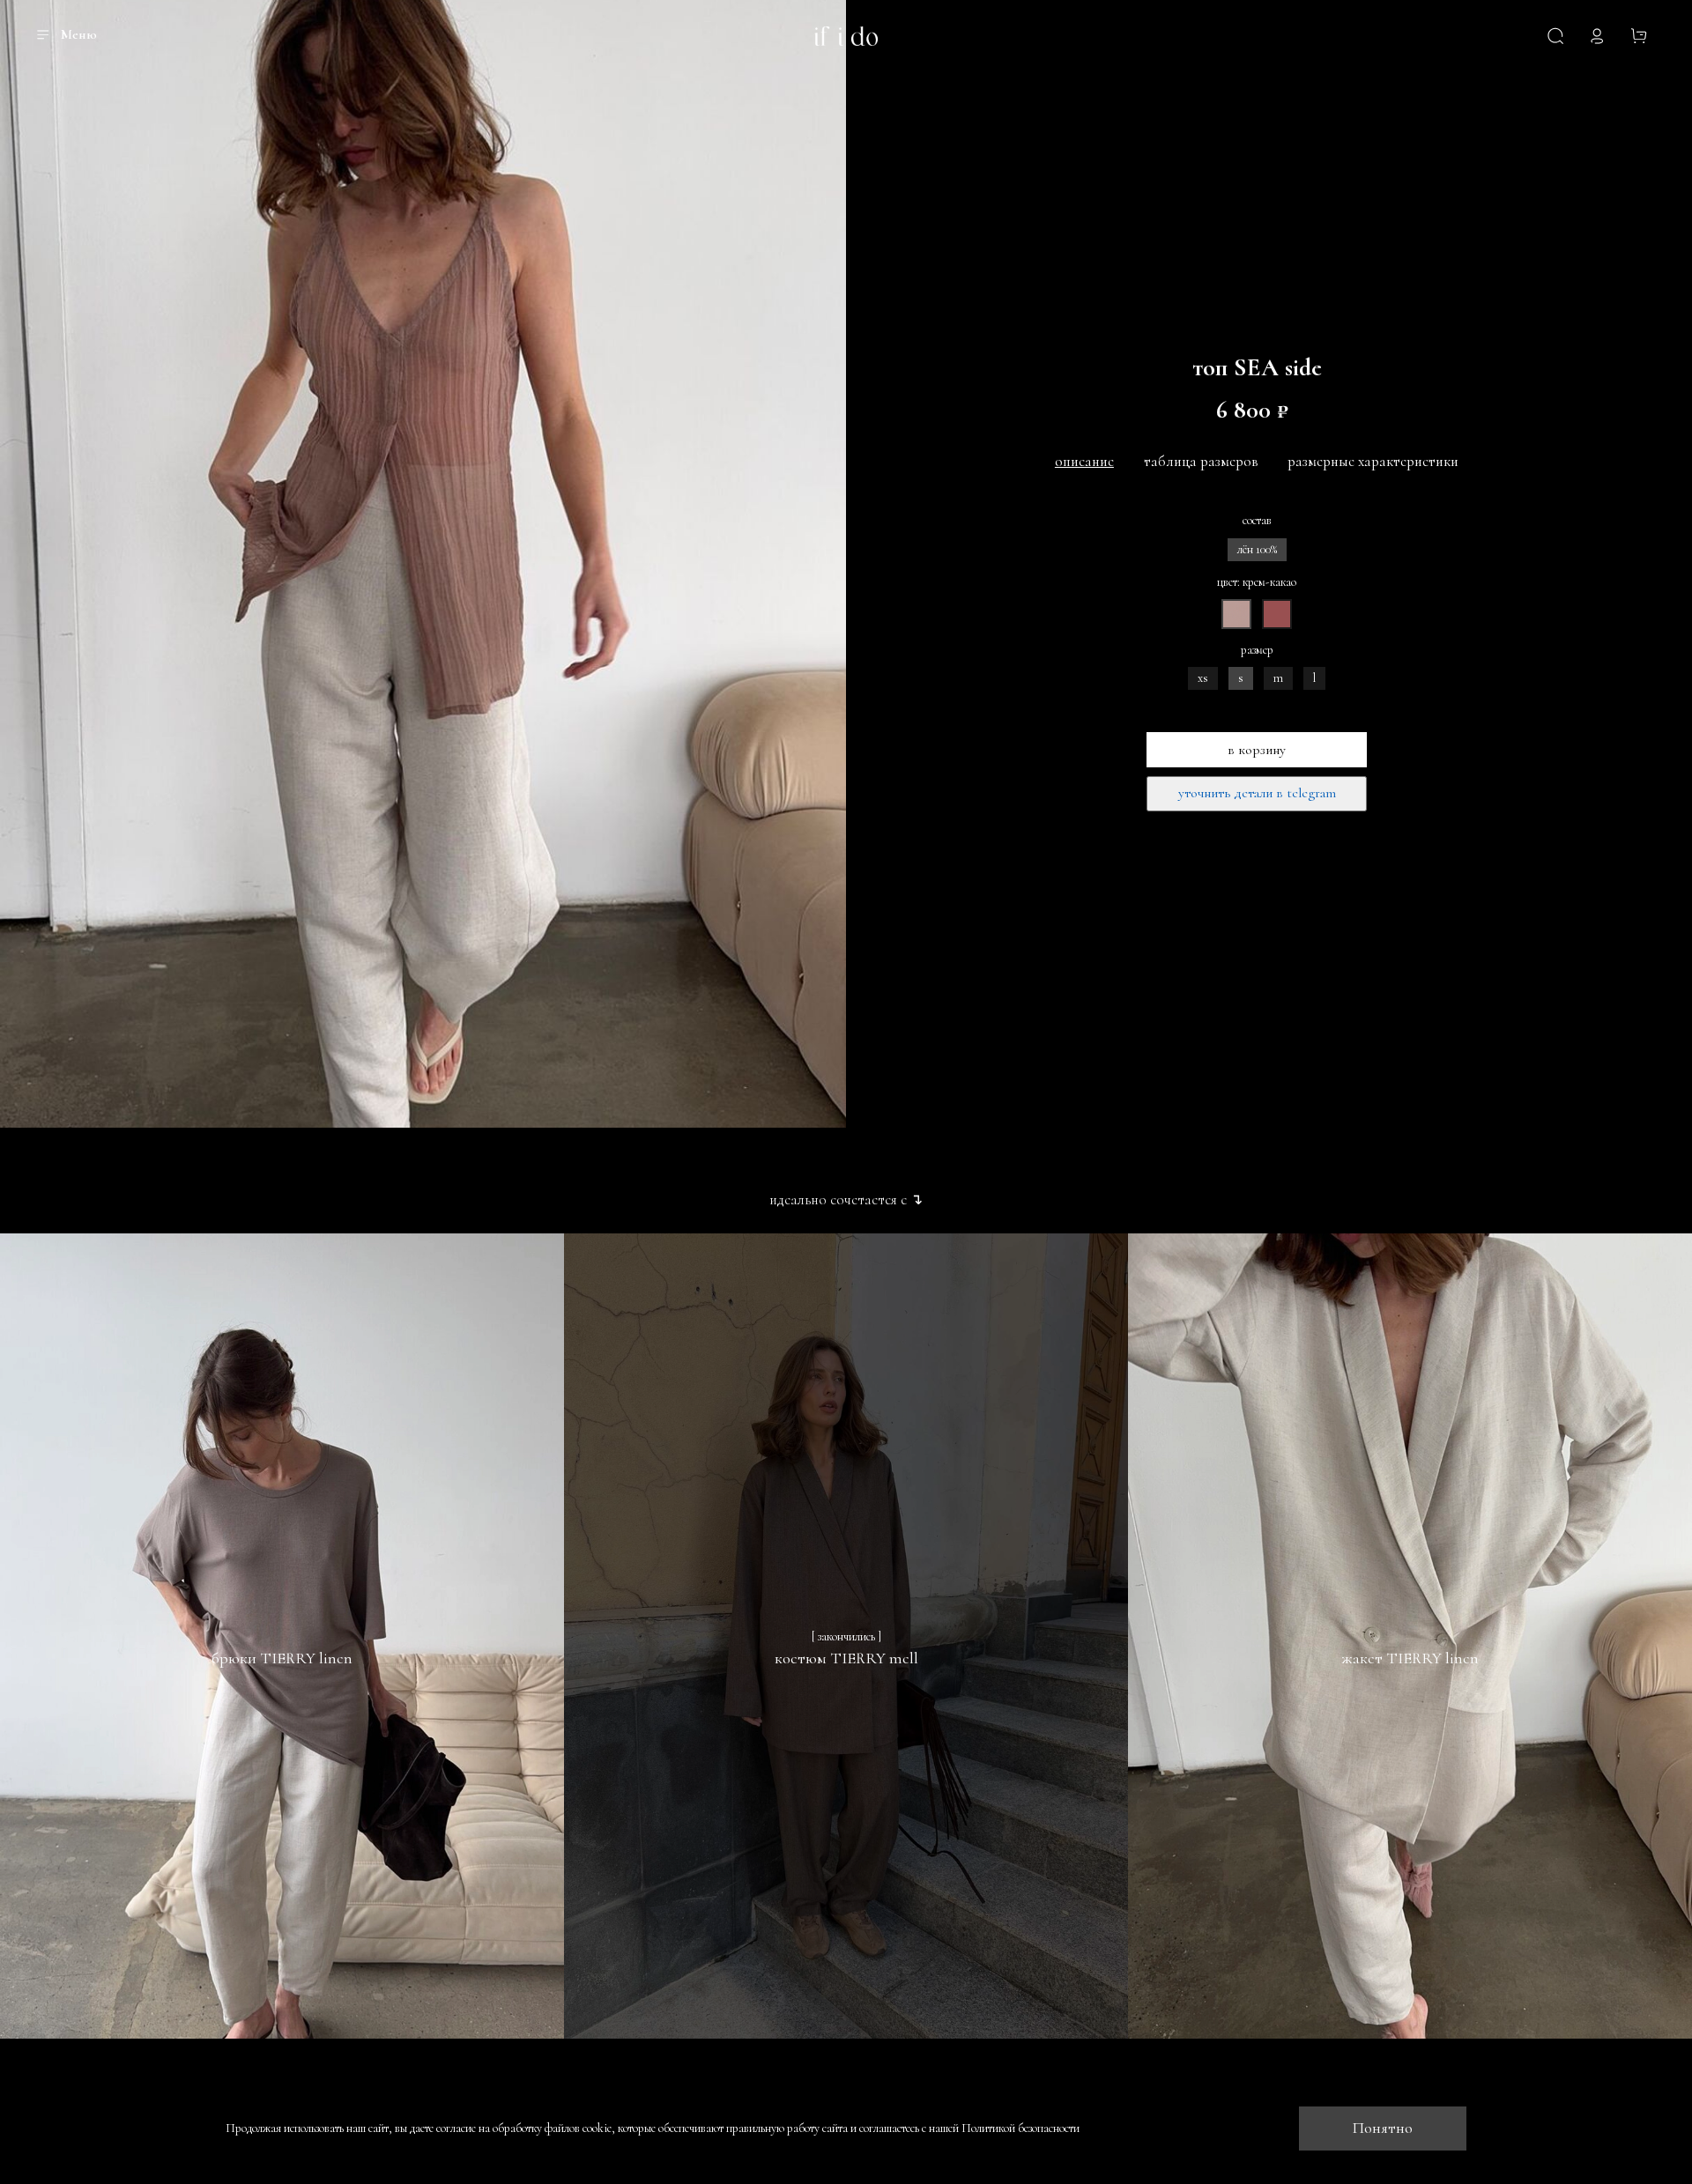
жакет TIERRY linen (1410, 1658)
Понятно (1383, 2128)
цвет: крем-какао (1257, 582)
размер (1257, 650)
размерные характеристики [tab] (1373, 461)
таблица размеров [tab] (1201, 461)
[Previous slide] (25, 564)
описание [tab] (1084, 461)
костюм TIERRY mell (846, 1658)
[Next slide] (821, 564)
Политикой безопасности (1020, 2128)
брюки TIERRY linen (282, 1658)
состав (1257, 521)
